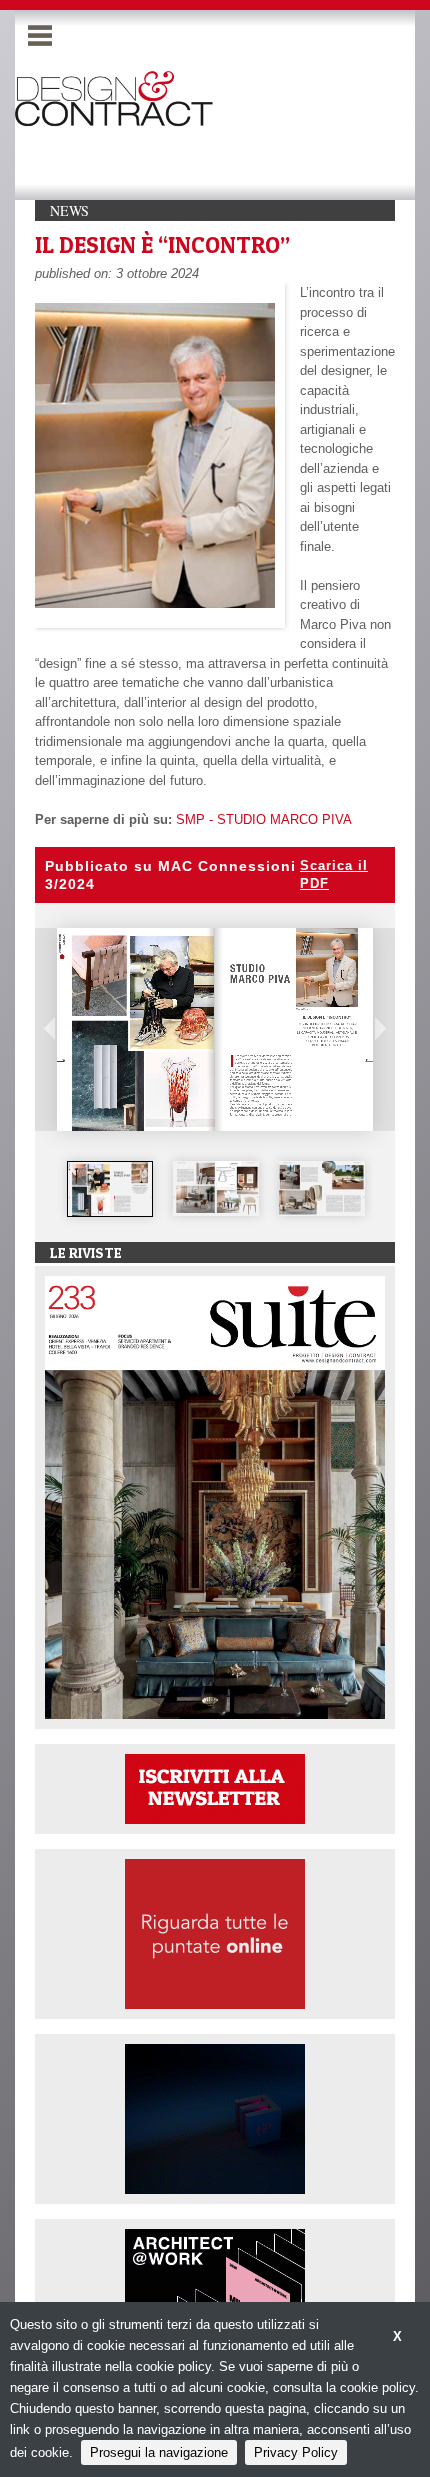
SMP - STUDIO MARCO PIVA (264, 819)
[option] (110, 1189)
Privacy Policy (296, 2452)
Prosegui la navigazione (159, 2452)
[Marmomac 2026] (215, 2118)
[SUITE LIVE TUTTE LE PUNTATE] (215, 1933)
